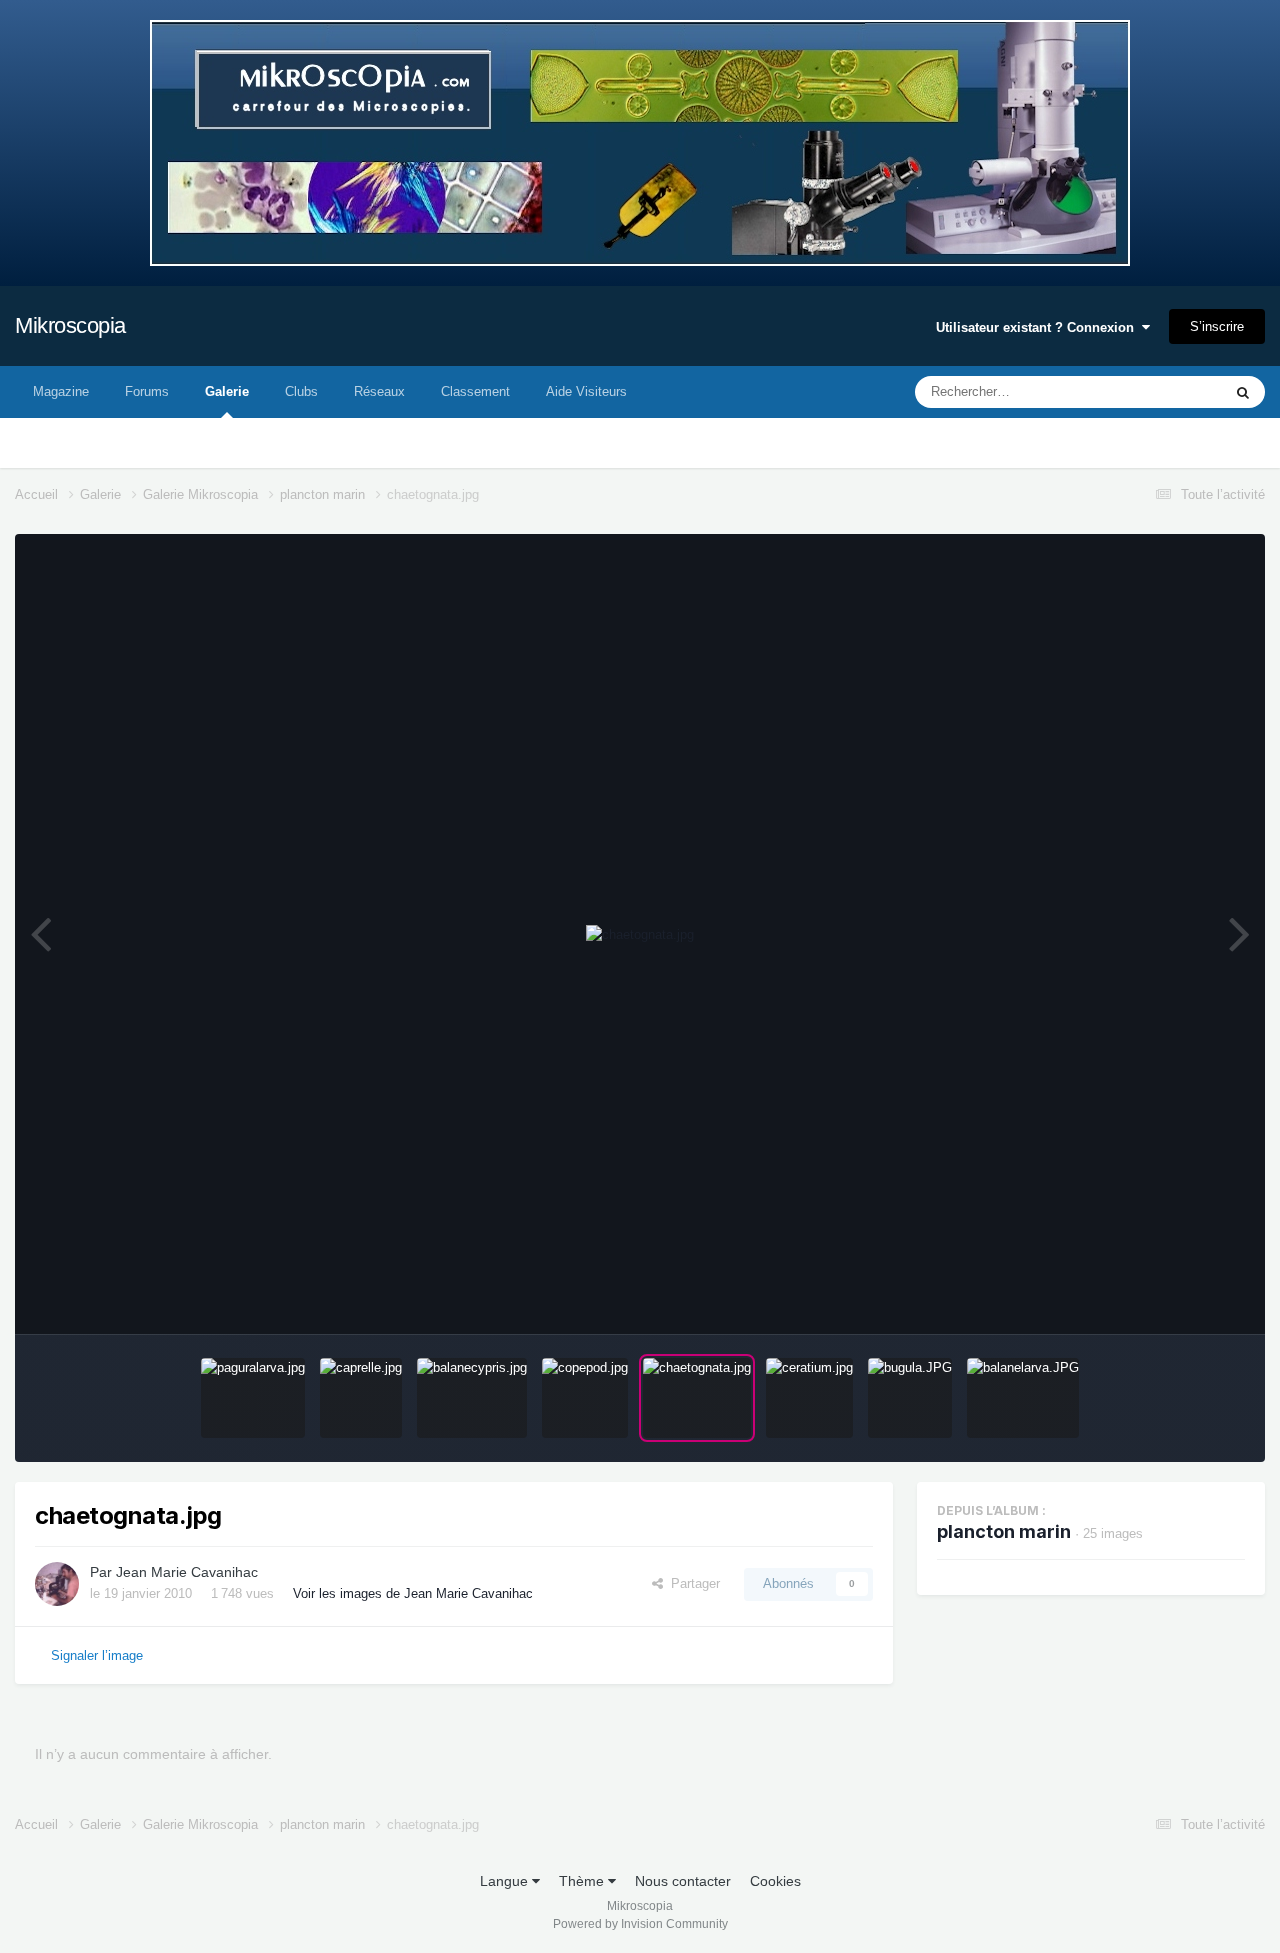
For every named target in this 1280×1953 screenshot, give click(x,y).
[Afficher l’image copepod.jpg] (585, 1398)
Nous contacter (683, 1881)
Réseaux (379, 391)
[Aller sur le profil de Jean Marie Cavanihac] (57, 1584)
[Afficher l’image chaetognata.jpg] (697, 1398)
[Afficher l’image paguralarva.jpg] (253, 1398)
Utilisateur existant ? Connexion (1039, 327)
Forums (147, 391)
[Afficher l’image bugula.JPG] (910, 1398)
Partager (691, 1583)
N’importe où (1159, 392)
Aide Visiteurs (586, 391)
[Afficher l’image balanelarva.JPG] (1023, 1398)
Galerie (227, 391)
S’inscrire (1217, 326)
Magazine (61, 391)
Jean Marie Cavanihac (187, 1572)
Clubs (301, 391)
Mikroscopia (70, 325)
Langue (506, 1881)
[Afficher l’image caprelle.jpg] (361, 1398)
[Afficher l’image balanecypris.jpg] (472, 1398)
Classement (475, 391)
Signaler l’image (97, 1655)
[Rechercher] (1243, 392)
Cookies (775, 1881)
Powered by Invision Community (640, 1924)
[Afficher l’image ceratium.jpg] (809, 1398)
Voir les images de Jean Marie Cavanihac (413, 1593)
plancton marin (1004, 1531)
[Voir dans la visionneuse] (640, 935)
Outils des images (1167, 1297)
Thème (583, 1881)
